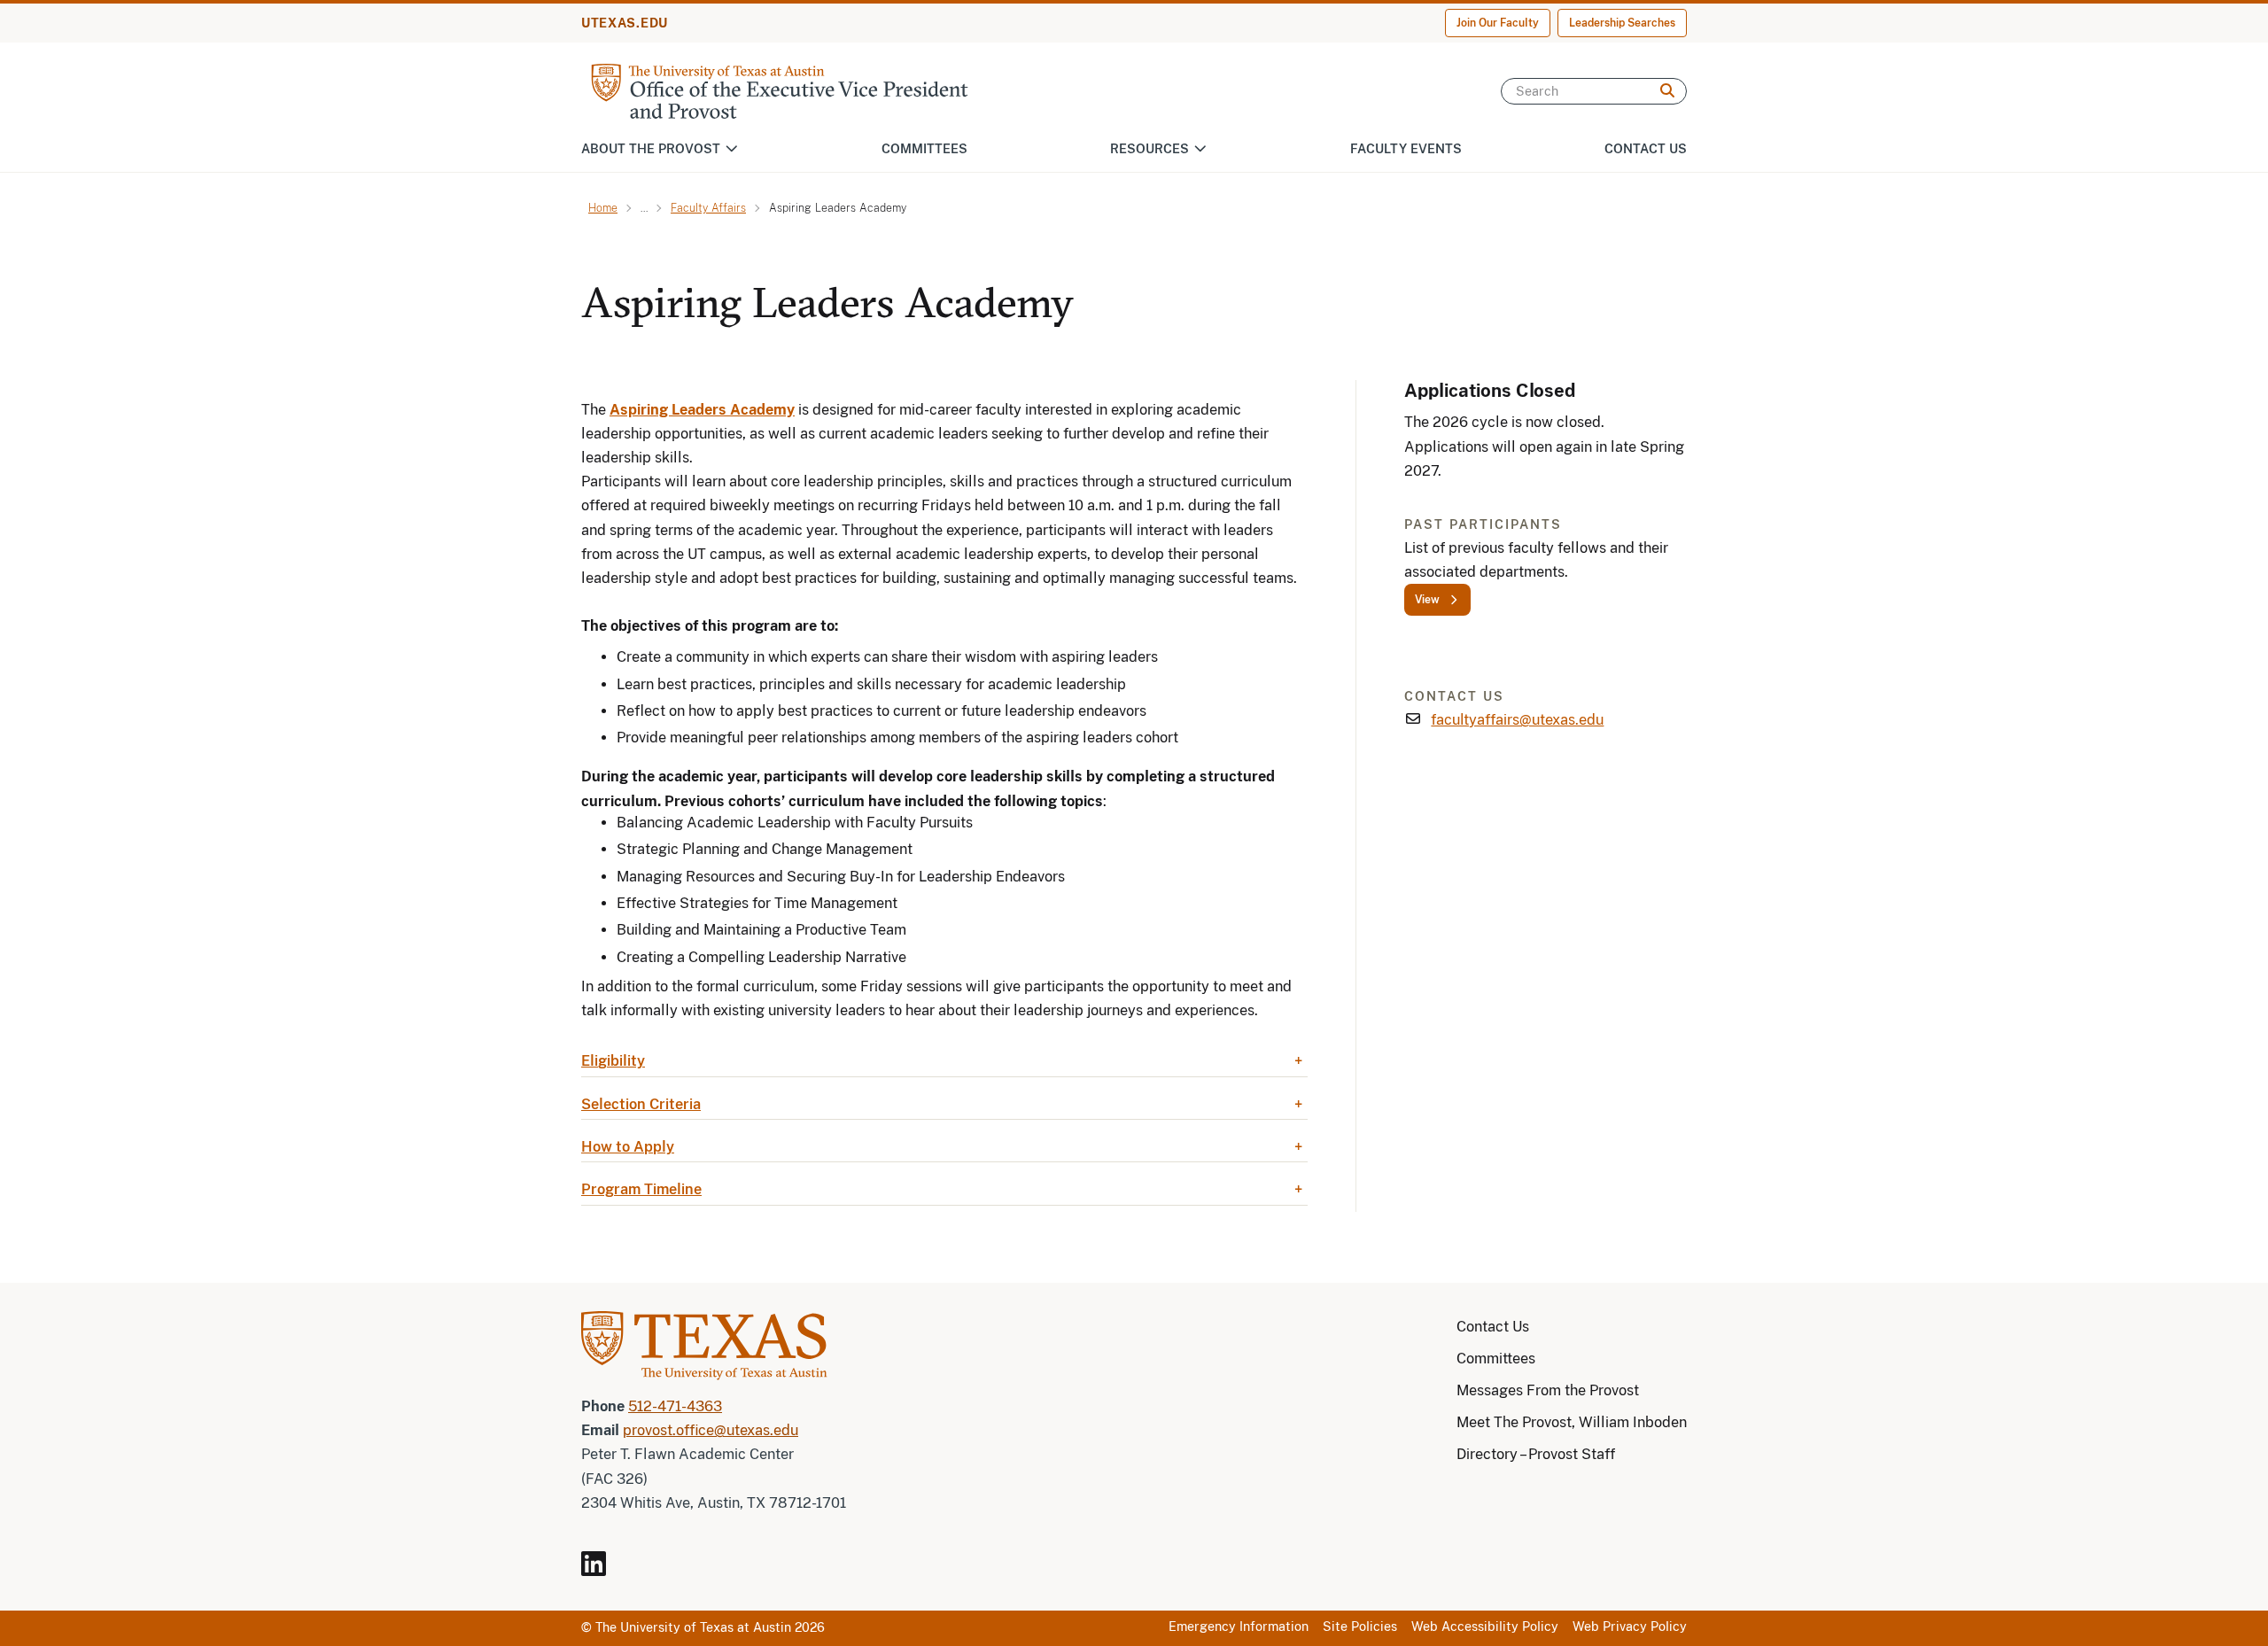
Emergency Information (1239, 1627)
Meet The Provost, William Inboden (1572, 1422)
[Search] (1667, 91)
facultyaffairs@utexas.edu (1517, 720)
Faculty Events (1406, 149)
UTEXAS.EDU (625, 23)
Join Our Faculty (1498, 23)
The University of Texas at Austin (693, 1627)
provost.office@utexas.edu (711, 1430)
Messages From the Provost (1548, 1390)
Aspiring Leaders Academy (702, 410)
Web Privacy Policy (1630, 1627)
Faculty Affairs (708, 208)
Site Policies (1360, 1627)
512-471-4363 (675, 1406)
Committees (924, 149)
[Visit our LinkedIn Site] (601, 1571)
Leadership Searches (1622, 23)
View (1427, 600)
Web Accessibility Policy (1485, 1627)
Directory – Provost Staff (1536, 1454)
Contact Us (1646, 149)
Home (603, 208)
